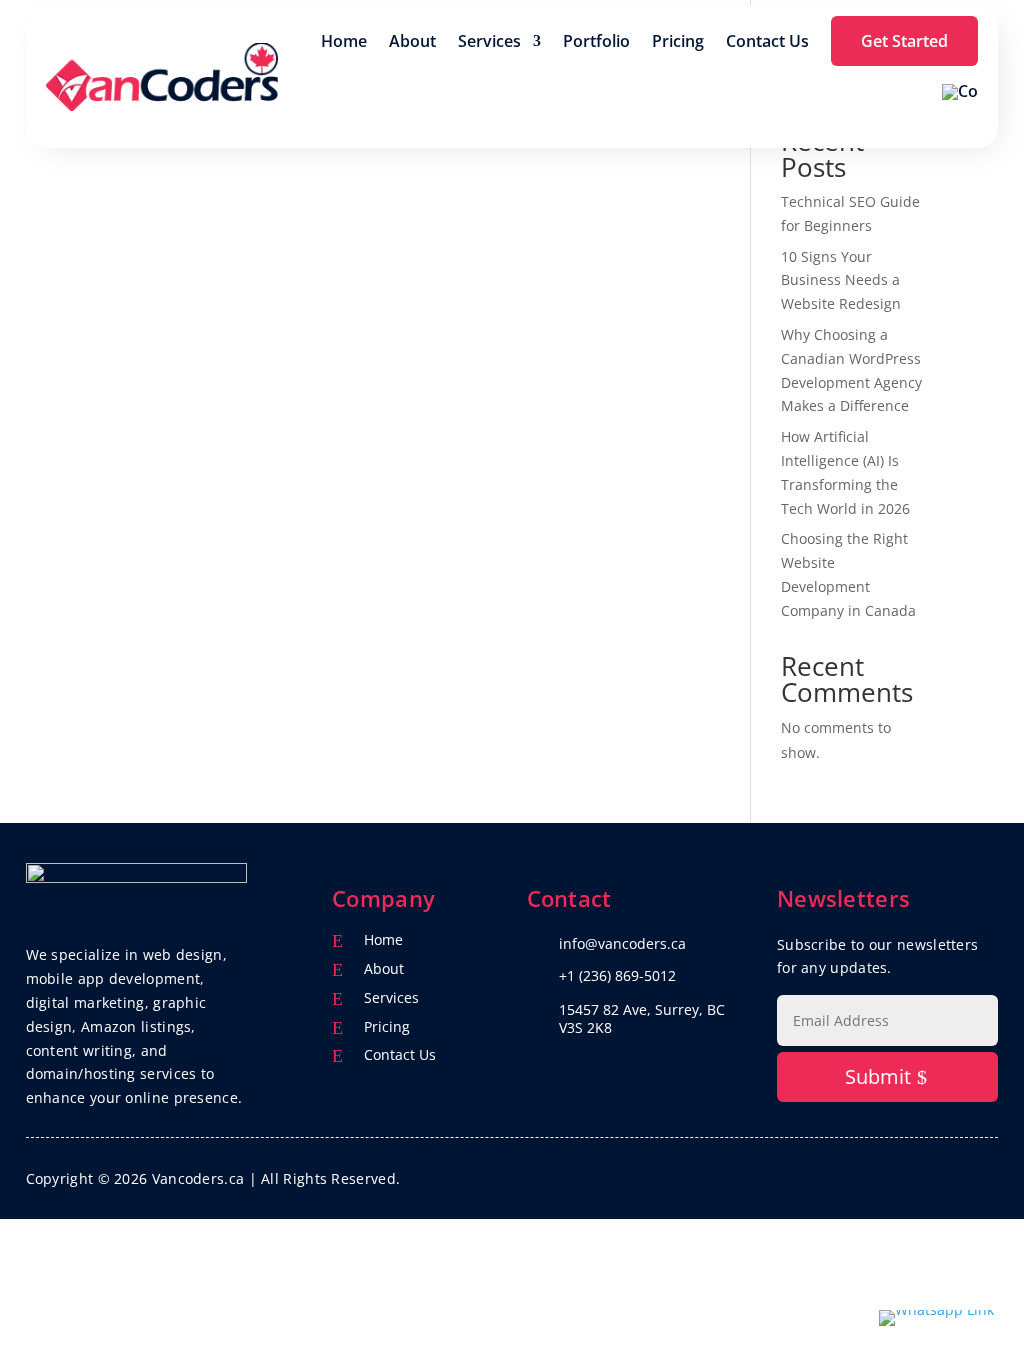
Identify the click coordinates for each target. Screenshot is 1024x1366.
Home (344, 41)
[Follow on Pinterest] (982, 1175)
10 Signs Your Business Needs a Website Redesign (841, 280)
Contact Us (767, 41)
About (412, 41)
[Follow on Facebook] (902, 1175)
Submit (878, 1076)
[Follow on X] (942, 1175)
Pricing (678, 41)
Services (489, 41)
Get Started (904, 41)
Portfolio (596, 41)
